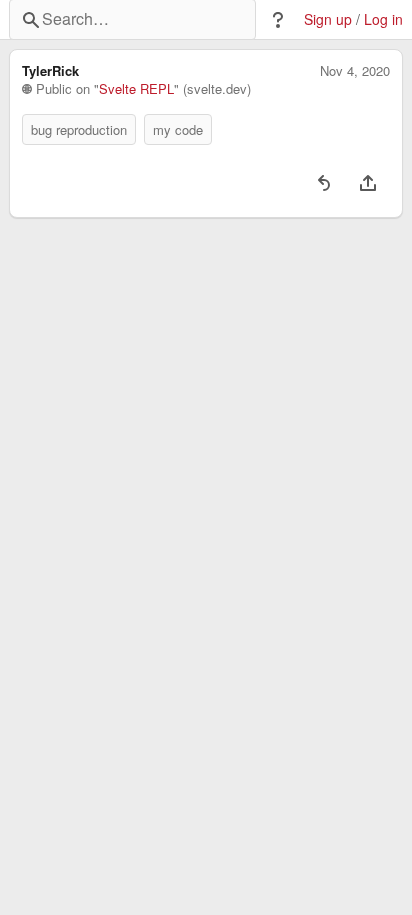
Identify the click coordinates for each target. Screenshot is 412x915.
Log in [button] (383, 19)
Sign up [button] (328, 19)
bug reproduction (79, 129)
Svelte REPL (136, 89)
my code (178, 129)
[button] (278, 20)
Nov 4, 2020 (355, 71)
